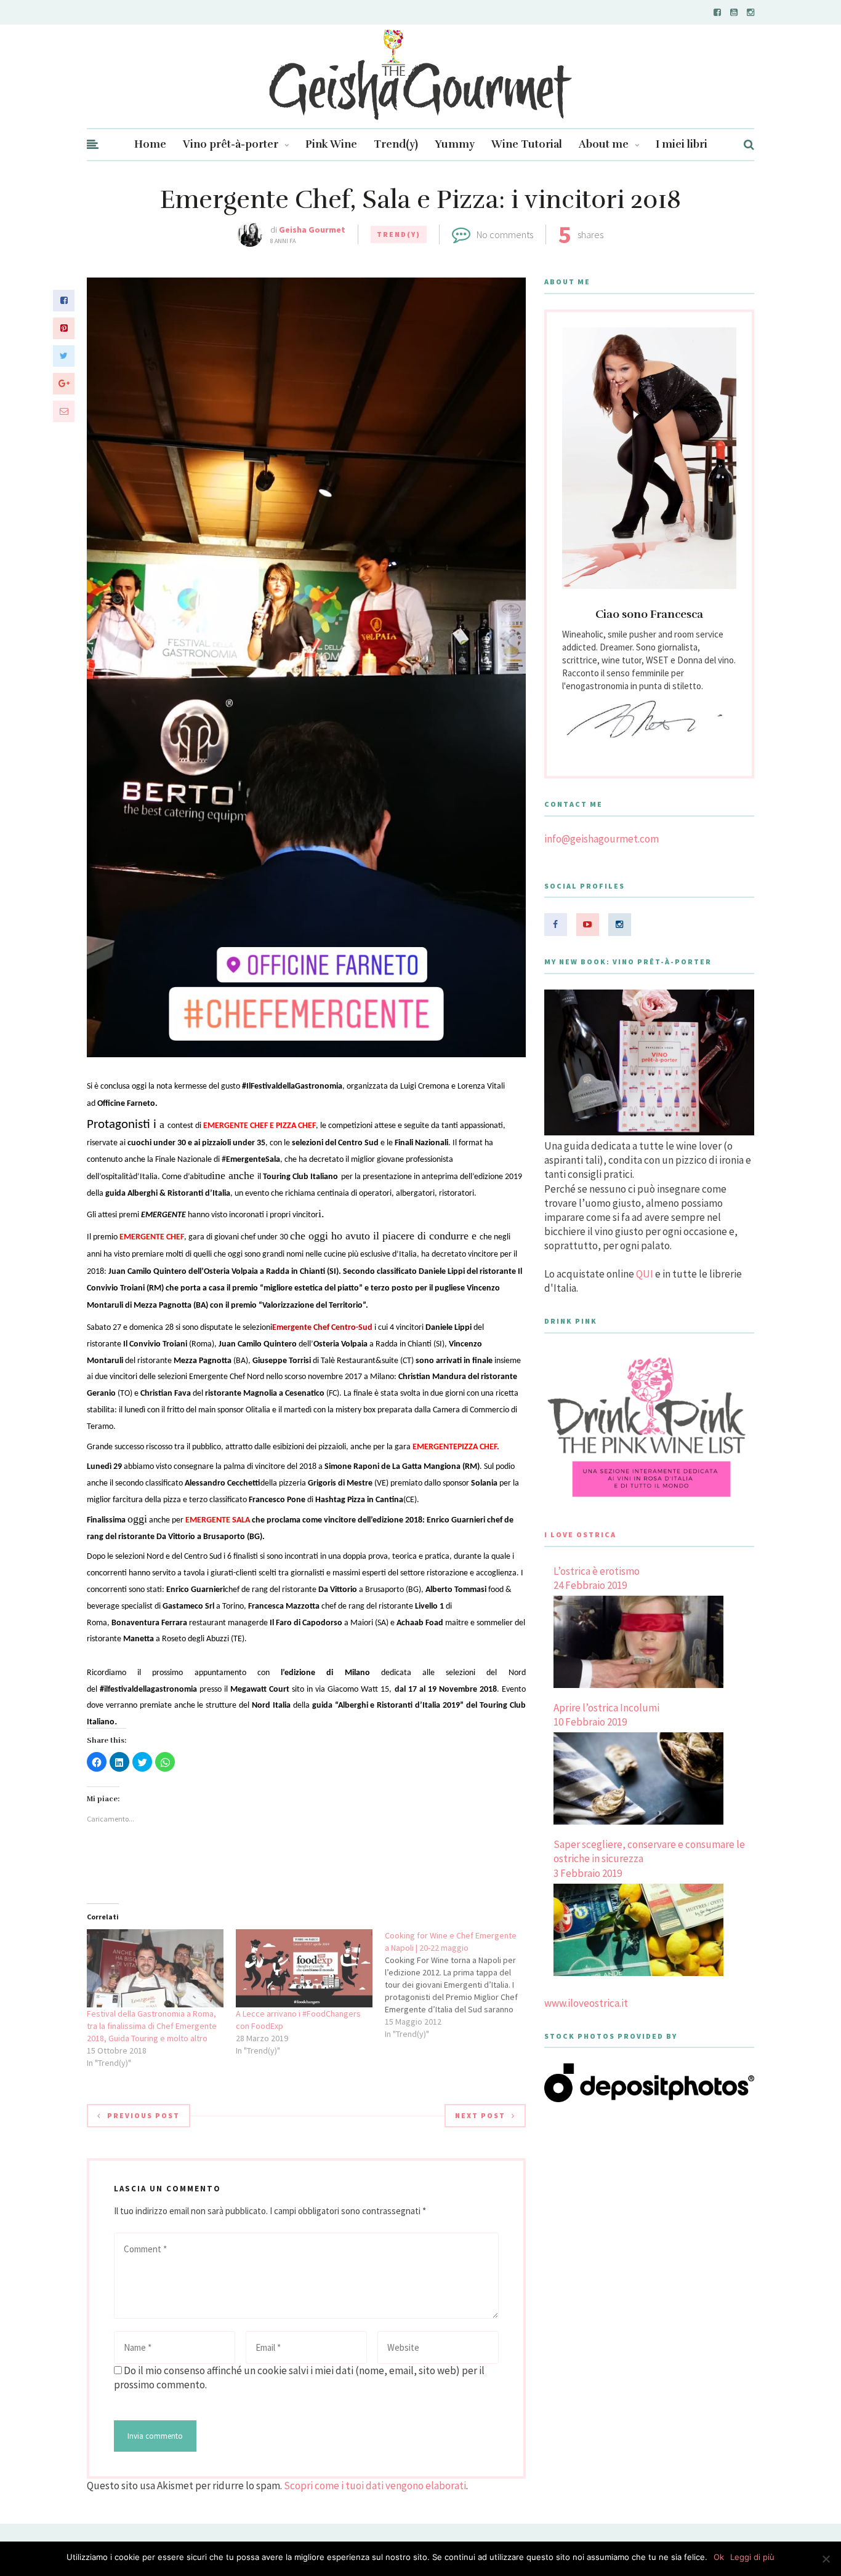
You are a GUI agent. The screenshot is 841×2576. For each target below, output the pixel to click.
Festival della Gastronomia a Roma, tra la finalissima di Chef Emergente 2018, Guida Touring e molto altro (152, 2026)
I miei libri (682, 144)
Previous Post (143, 2115)
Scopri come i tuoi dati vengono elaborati (375, 2486)
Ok (719, 2557)
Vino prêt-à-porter (231, 144)
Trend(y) (396, 144)
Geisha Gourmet (312, 230)
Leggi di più (752, 2557)
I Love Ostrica (580, 1534)
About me (604, 144)
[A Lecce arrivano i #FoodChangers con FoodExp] (304, 1968)
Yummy (455, 144)
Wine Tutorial (527, 144)
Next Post (480, 2115)
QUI (645, 1274)
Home (150, 144)
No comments (505, 234)
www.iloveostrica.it (586, 2003)
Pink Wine (331, 144)
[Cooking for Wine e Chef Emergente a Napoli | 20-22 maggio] (459, 1985)
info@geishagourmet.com (602, 839)
